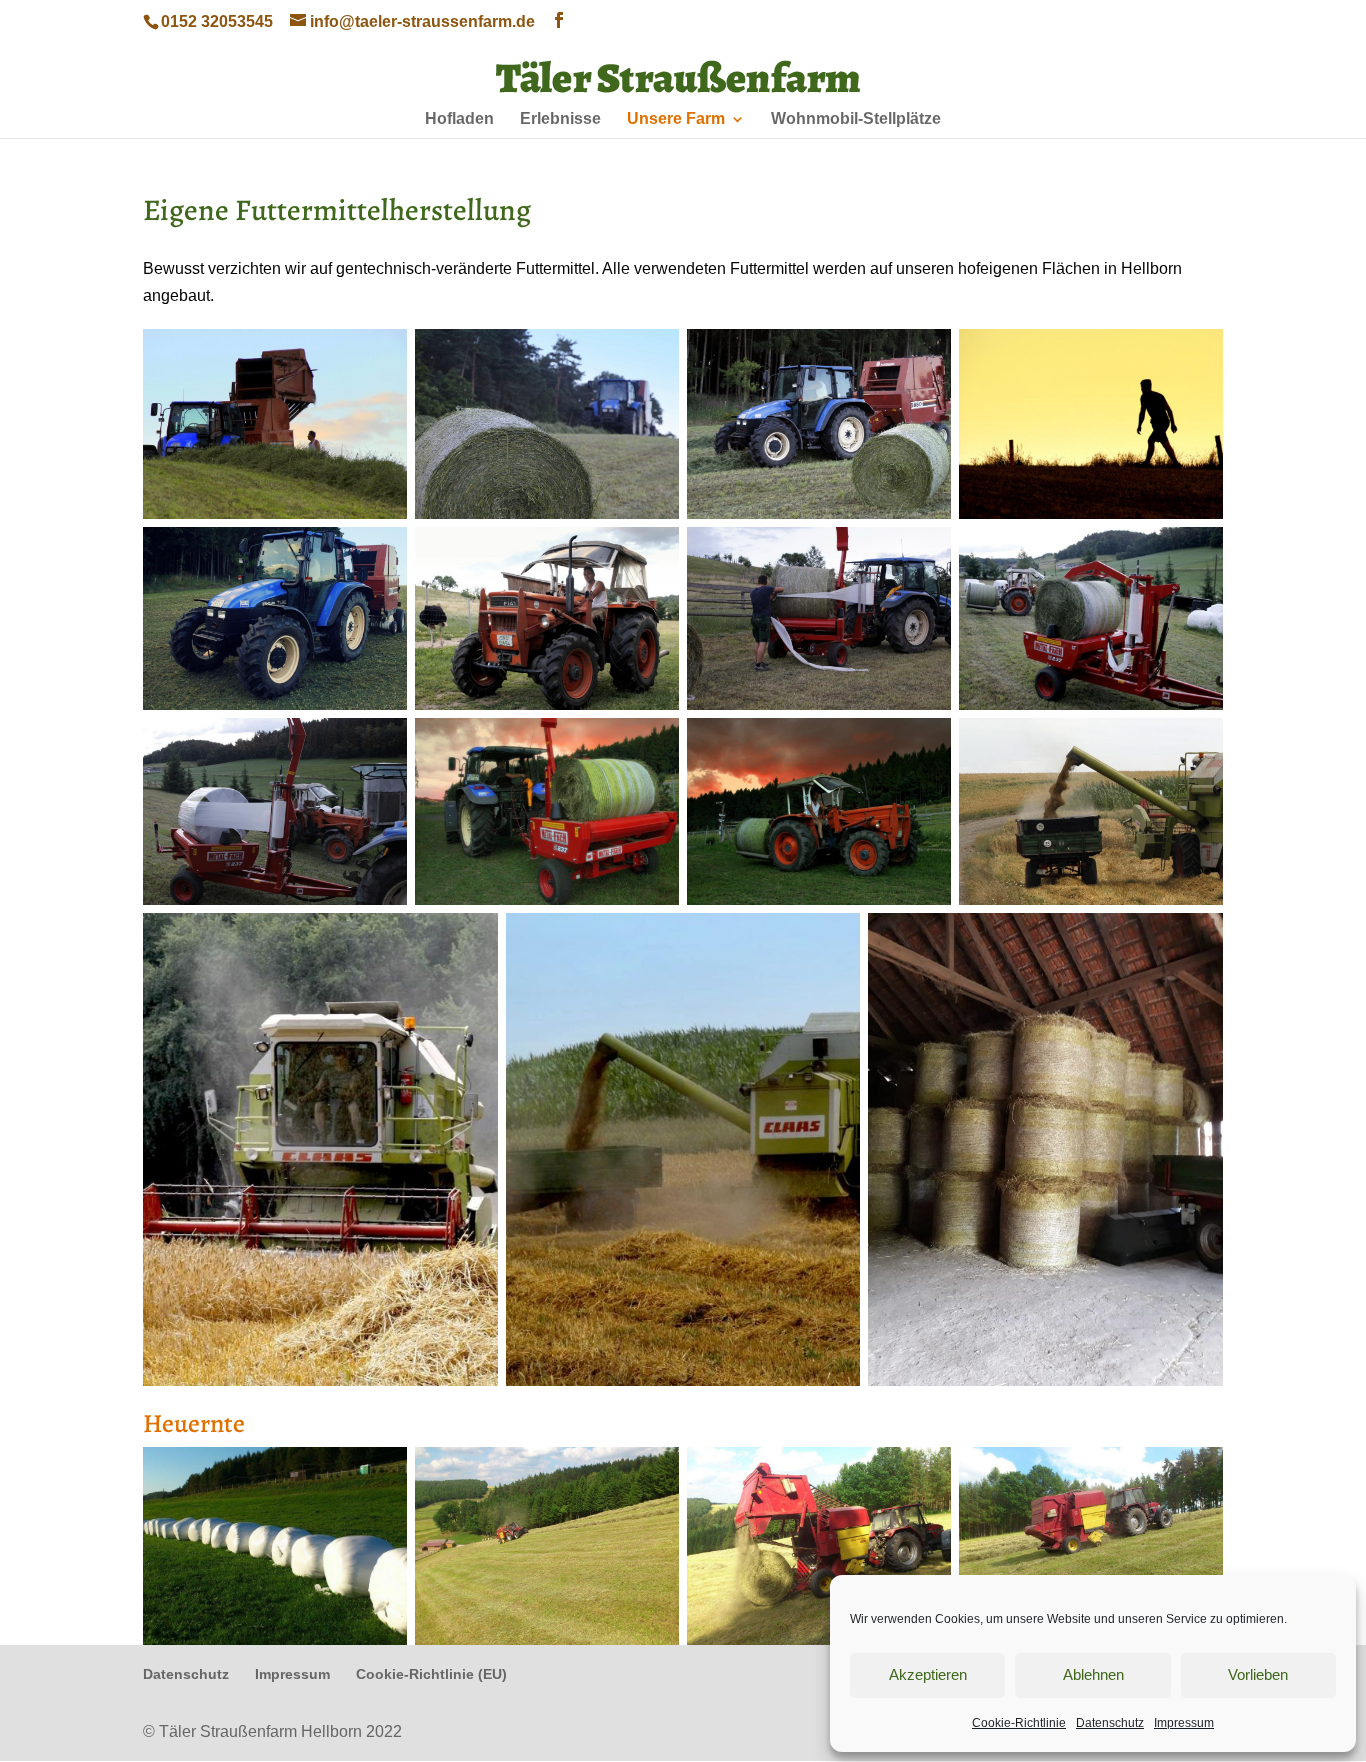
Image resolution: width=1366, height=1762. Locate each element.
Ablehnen (1093, 1674)
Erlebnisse (560, 119)
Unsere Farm (676, 119)
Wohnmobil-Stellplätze (856, 119)
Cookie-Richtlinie (1019, 1723)
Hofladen (459, 119)
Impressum (1184, 1723)
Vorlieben (1258, 1674)
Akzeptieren (928, 1674)
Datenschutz (1110, 1723)
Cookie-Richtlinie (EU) (431, 1674)
